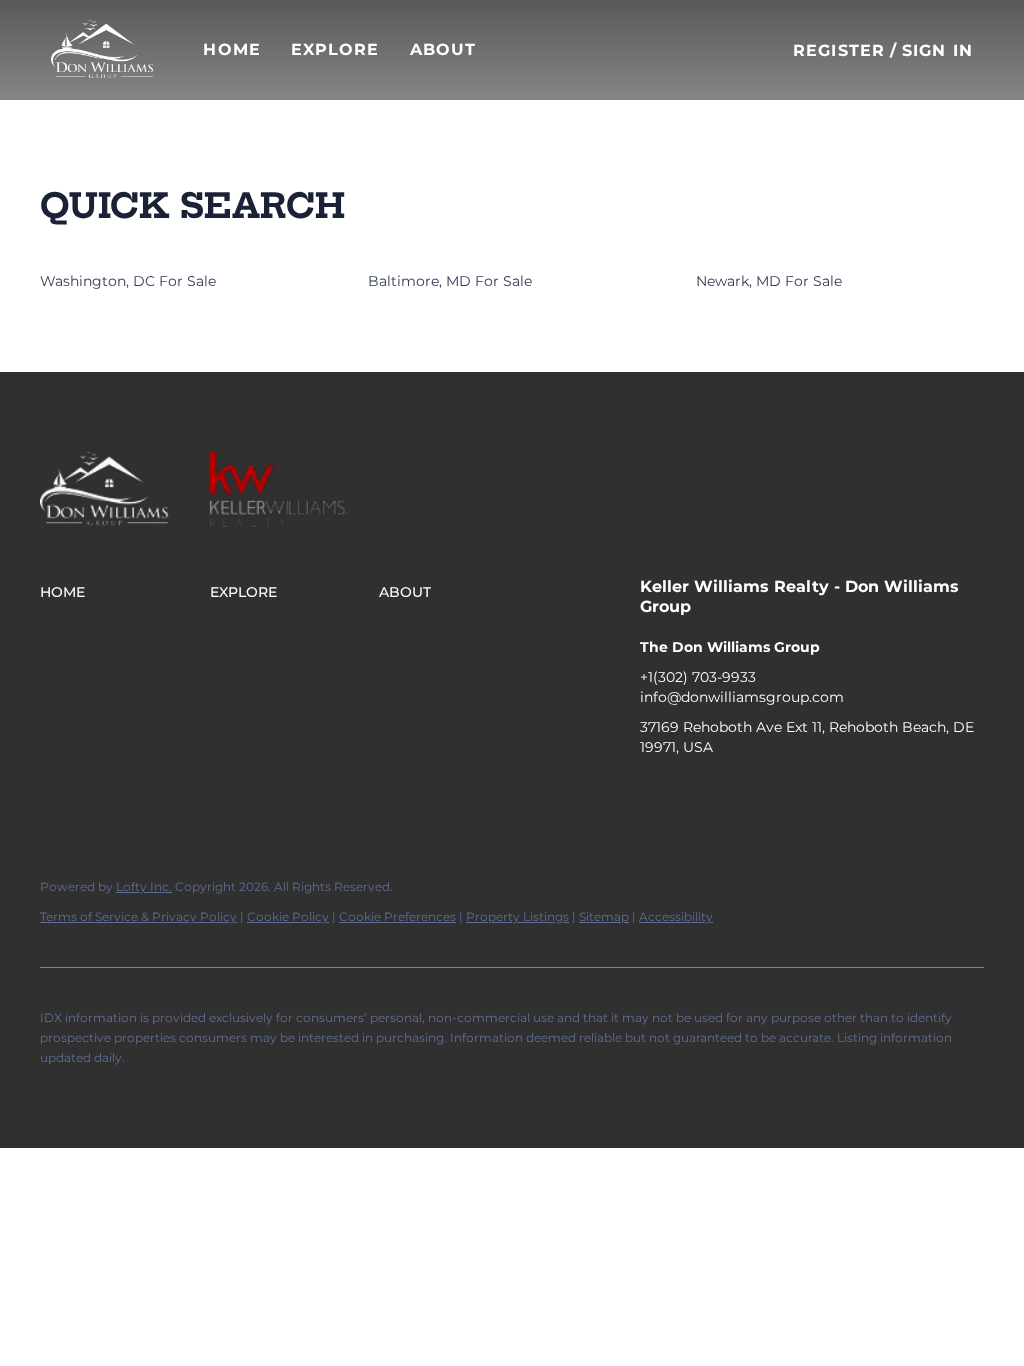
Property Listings (517, 916)
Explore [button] (335, 49)
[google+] (815, 792)
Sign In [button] (937, 50)
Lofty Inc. (144, 886)
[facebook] (655, 792)
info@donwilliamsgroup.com (742, 697)
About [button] (443, 49)
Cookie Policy (288, 916)
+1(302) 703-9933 (698, 677)
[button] (102, 50)
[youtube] (775, 792)
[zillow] (735, 792)
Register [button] (839, 50)
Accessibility (676, 916)
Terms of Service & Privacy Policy (138, 916)
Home (231, 49)
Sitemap (604, 916)
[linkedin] (695, 792)
